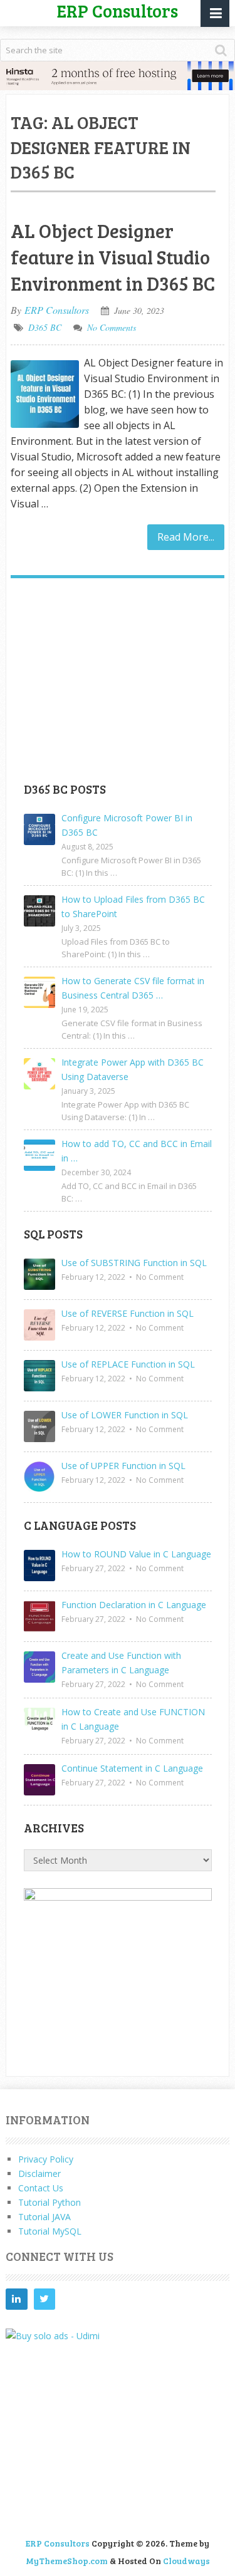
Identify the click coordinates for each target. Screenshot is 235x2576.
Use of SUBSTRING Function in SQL (134, 1263)
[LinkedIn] (16, 2299)
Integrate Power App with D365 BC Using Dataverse (133, 1069)
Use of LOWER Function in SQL (125, 1415)
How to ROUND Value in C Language (136, 1554)
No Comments (112, 327)
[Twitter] (44, 2299)
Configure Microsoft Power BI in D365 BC (127, 825)
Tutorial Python (50, 2202)
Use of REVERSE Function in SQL (128, 1313)
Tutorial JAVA (44, 2217)
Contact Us (41, 2188)
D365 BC (45, 327)
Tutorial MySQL (50, 2231)
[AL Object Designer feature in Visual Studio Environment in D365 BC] (44, 394)
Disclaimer (39, 2173)
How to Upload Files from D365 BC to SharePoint (133, 906)
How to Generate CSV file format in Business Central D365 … (133, 988)
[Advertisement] (118, 685)
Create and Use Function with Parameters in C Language (121, 1663)
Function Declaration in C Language (134, 1605)
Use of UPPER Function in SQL (123, 1466)
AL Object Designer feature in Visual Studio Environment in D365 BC (113, 257)
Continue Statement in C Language (132, 1768)
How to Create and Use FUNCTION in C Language (133, 1719)
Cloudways (186, 2561)
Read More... (186, 537)
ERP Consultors (57, 310)
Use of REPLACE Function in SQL (128, 1364)
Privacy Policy (46, 2159)
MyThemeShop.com (67, 2561)
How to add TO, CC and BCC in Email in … (137, 1151)
